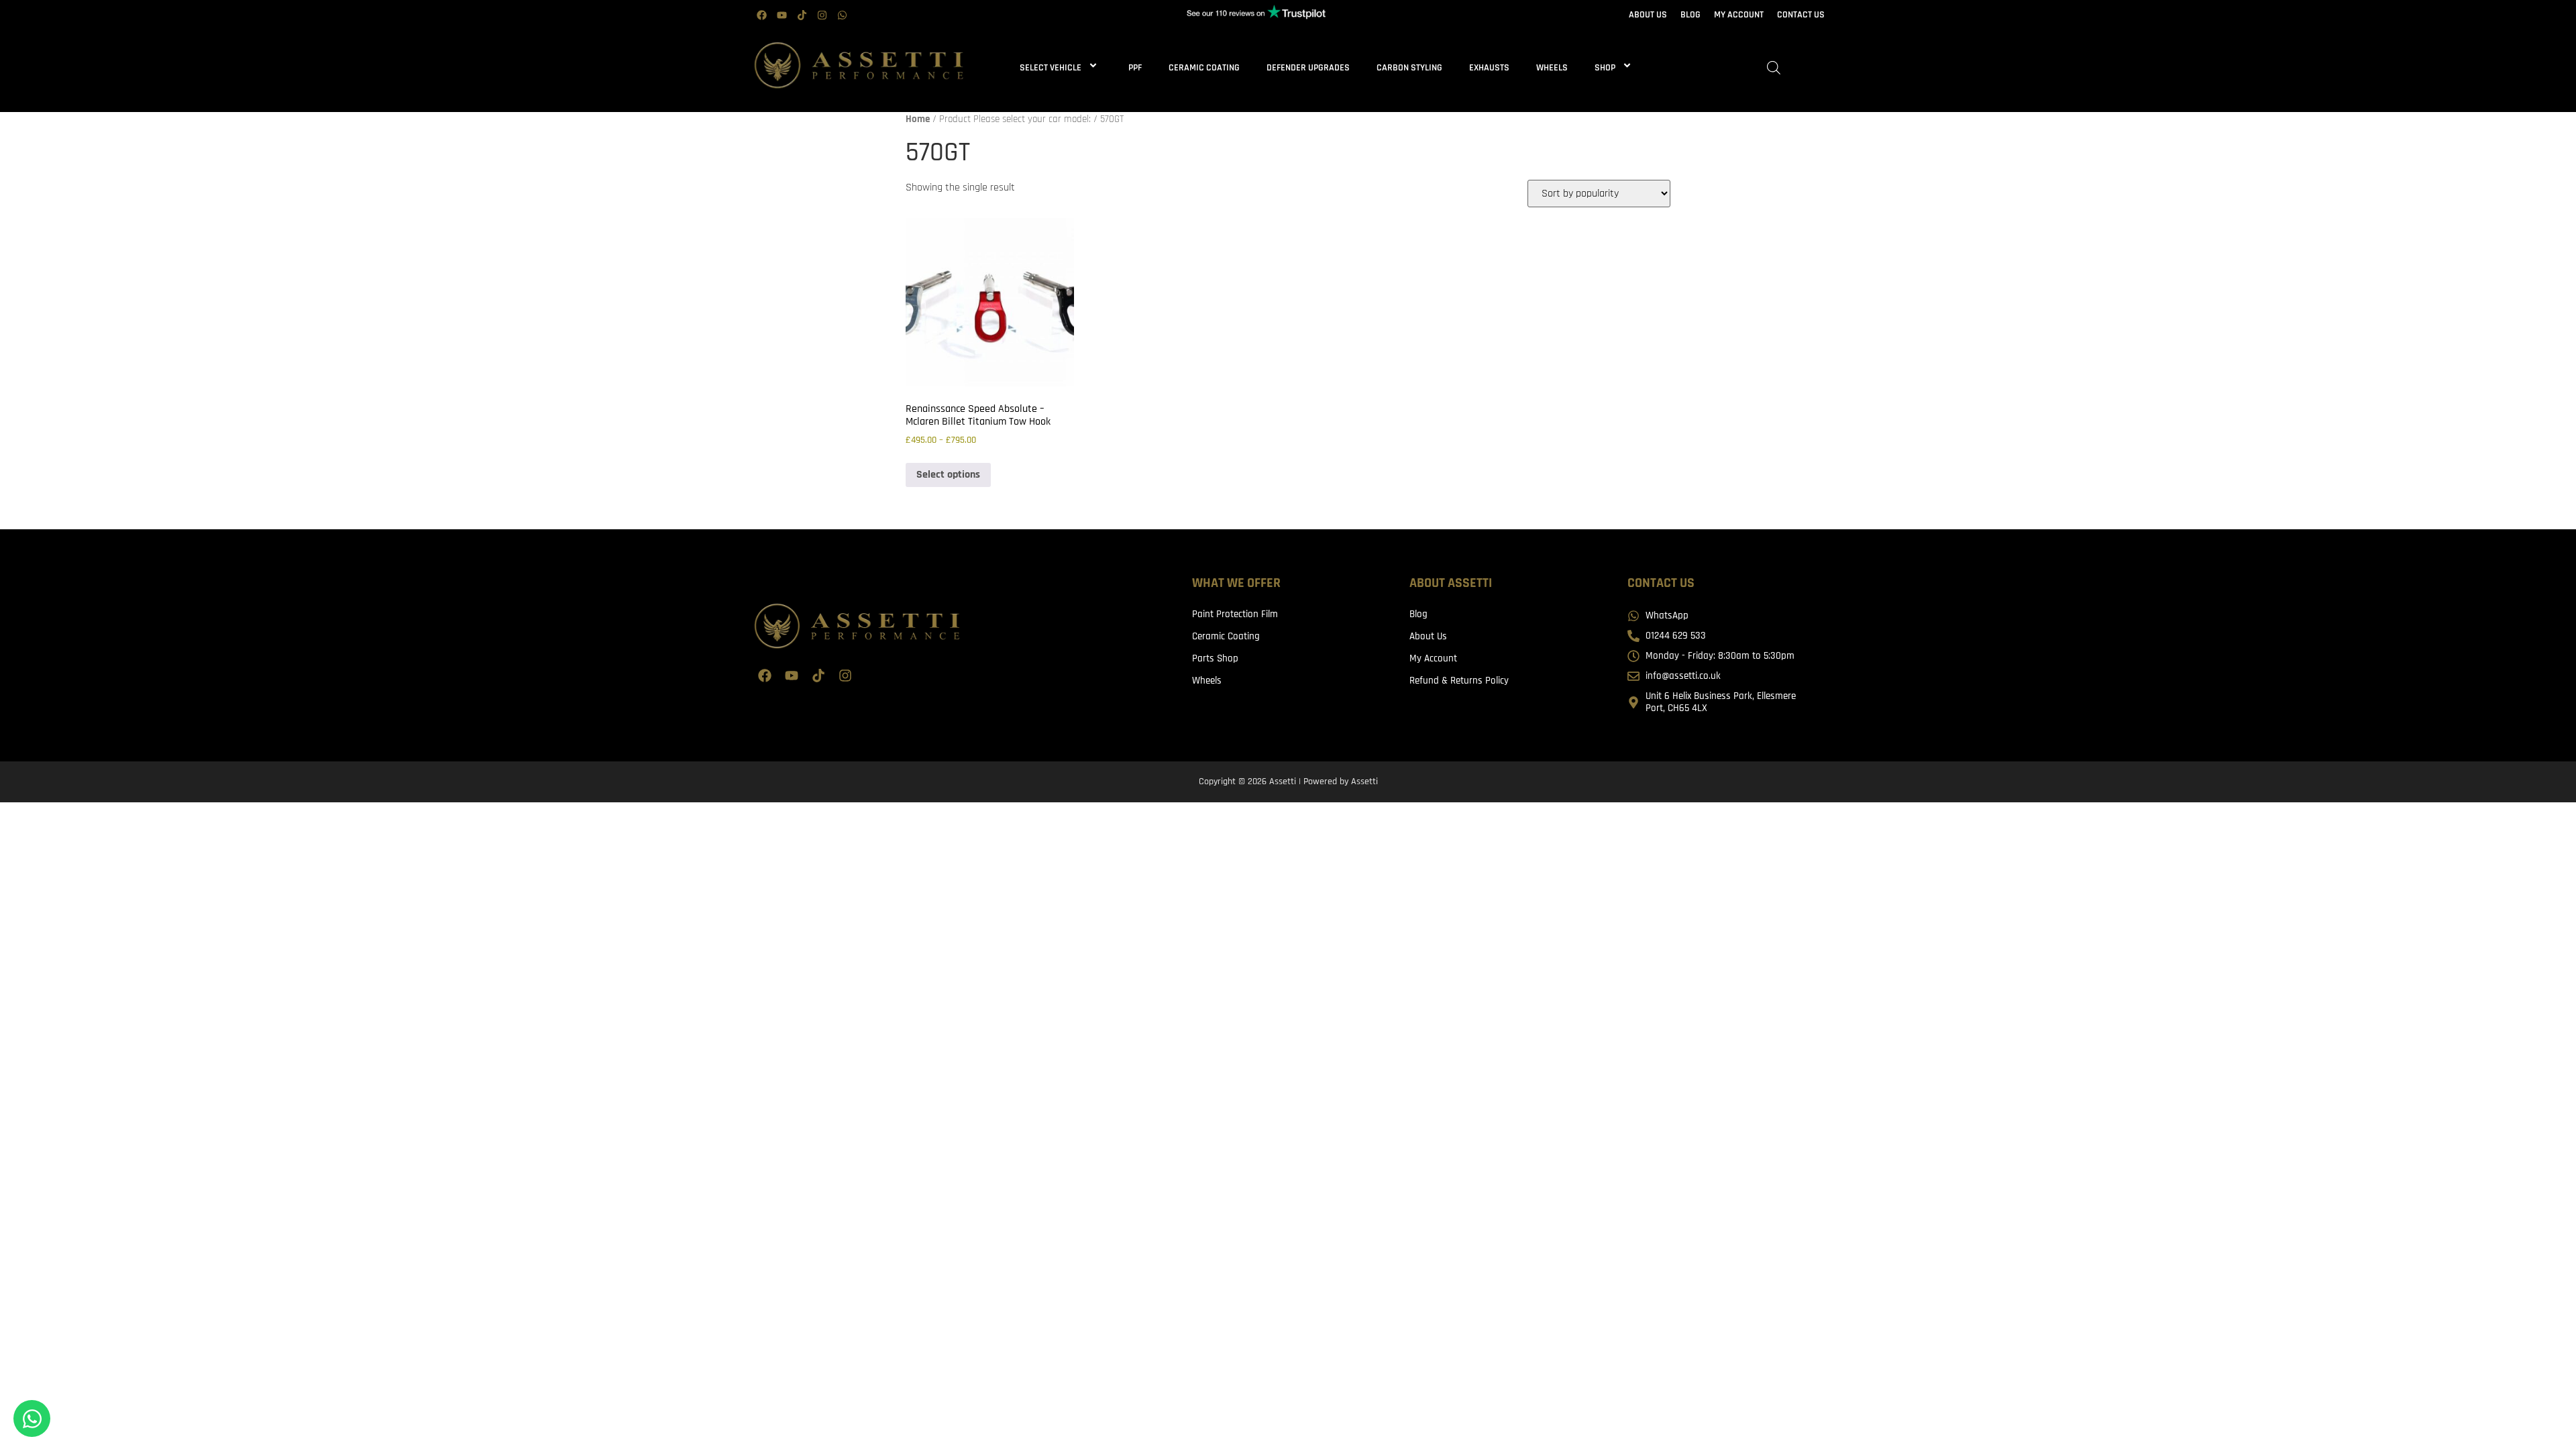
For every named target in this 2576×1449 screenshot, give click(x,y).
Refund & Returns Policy (1459, 681)
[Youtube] (782, 15)
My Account (1433, 658)
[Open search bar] (1774, 68)
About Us (1428, 636)
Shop (1605, 68)
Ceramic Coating (1204, 68)
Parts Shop (1215, 658)
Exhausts (1489, 68)
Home (918, 119)
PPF (1135, 68)
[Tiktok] (802, 15)
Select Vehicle (1051, 68)
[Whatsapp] (842, 15)
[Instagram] (822, 15)
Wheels (1552, 68)
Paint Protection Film (1235, 614)
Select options (948, 475)
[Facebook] (761, 15)
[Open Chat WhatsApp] (32, 1418)
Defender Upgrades (1308, 68)
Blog (1418, 614)
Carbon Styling (1409, 68)
